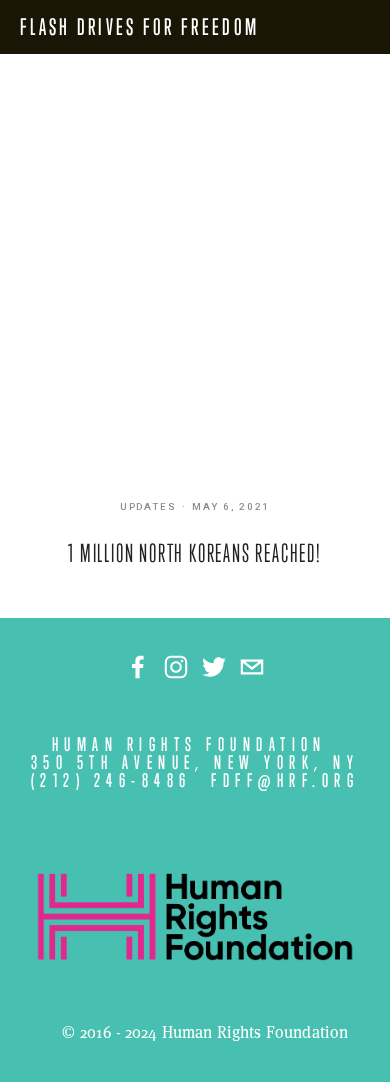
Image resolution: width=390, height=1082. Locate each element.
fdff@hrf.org (285, 781)
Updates (149, 507)
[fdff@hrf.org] (252, 667)
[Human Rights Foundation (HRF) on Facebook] (138, 667)
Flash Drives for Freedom (139, 27)
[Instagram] (176, 667)
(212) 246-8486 (111, 781)
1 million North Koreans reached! (195, 553)
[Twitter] (214, 667)
